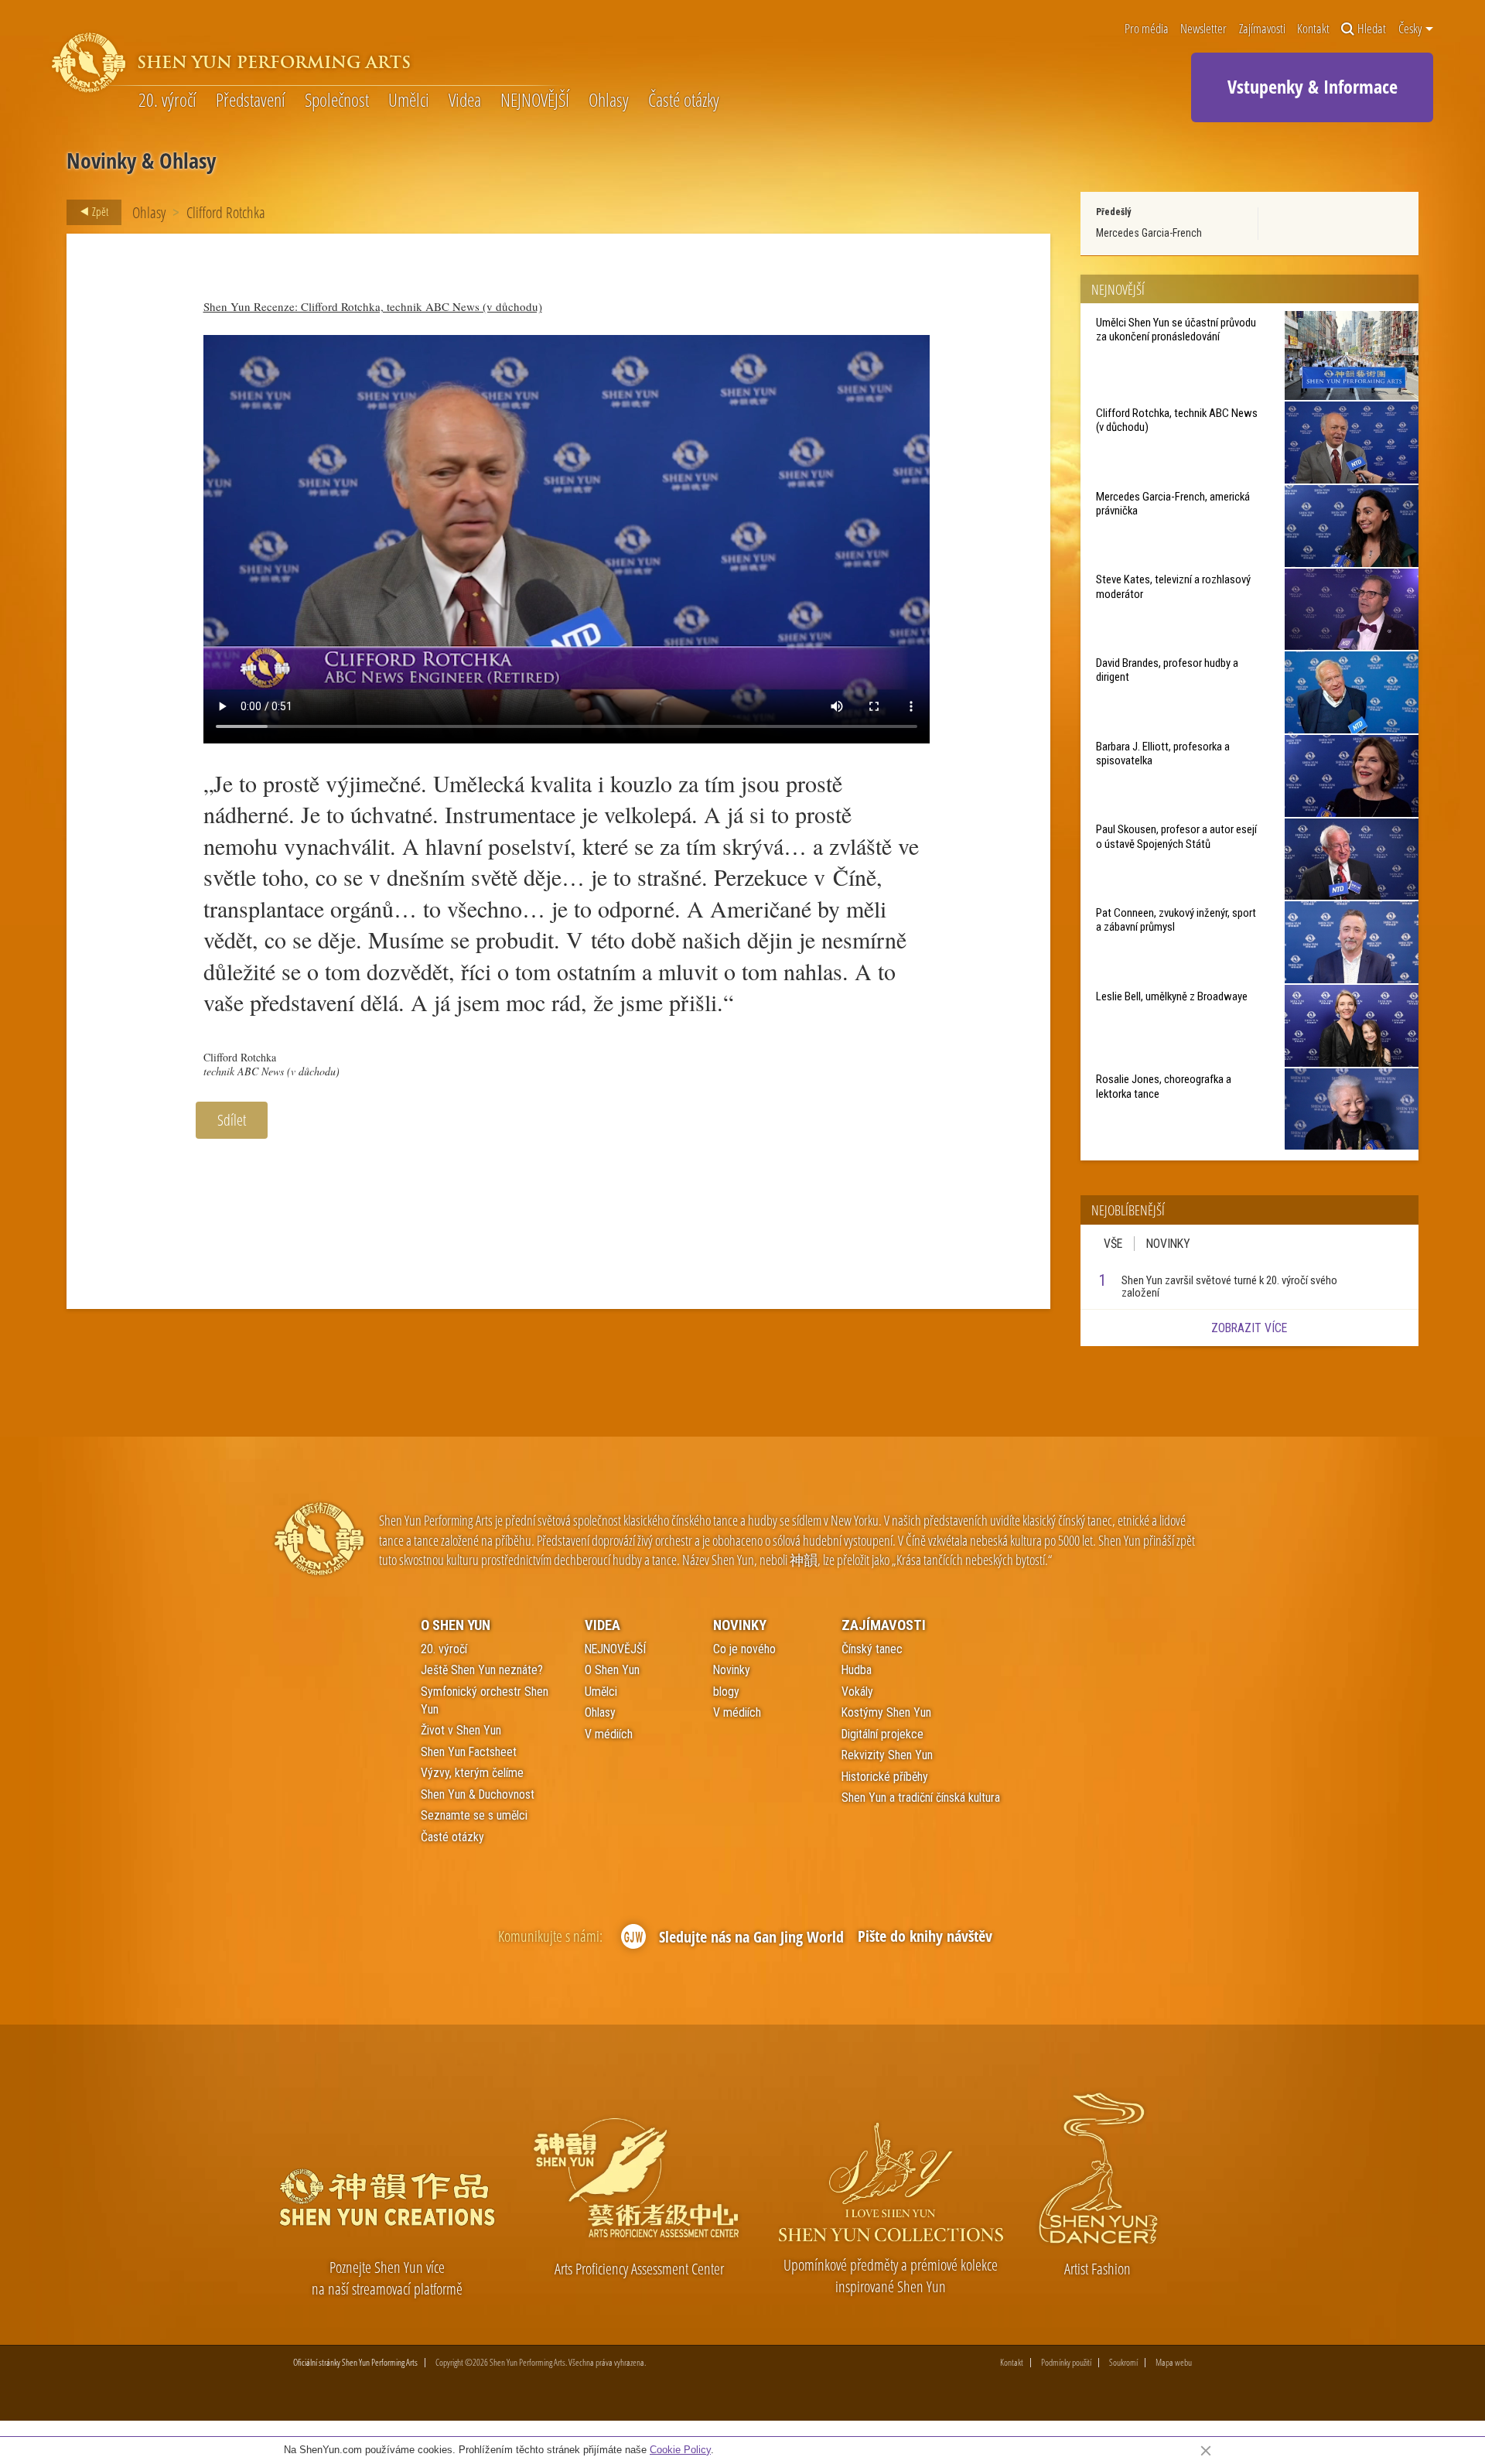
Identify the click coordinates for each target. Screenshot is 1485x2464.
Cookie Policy (680, 2450)
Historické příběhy (885, 1777)
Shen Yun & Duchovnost (478, 1794)
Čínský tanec (872, 1649)
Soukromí (1123, 2363)
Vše (1113, 1244)
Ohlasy (609, 101)
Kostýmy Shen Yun (886, 1712)
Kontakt (1313, 29)
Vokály (857, 1692)
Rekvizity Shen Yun (887, 1755)
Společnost (337, 101)
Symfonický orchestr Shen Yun (485, 1700)
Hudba (857, 1670)
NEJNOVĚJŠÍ (535, 101)
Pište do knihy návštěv (925, 1936)
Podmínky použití (1066, 2363)
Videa (465, 101)
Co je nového (744, 1649)
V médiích (609, 1734)
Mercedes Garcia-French (1149, 233)
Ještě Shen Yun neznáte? (482, 1670)
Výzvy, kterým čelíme (472, 1773)
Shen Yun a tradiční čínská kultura (921, 1798)
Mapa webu (1174, 2363)
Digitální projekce (882, 1734)
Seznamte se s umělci (474, 1815)
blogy (726, 1692)
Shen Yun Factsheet (469, 1752)
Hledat (1372, 29)
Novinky (1168, 1244)
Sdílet (232, 1120)
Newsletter (1203, 29)
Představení (251, 101)
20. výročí (167, 101)
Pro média (1147, 29)
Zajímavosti (1262, 29)
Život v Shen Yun (461, 1730)
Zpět (99, 211)
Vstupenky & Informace (1313, 86)
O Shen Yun (456, 1625)
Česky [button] (1411, 29)
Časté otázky (683, 101)
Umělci (409, 101)
